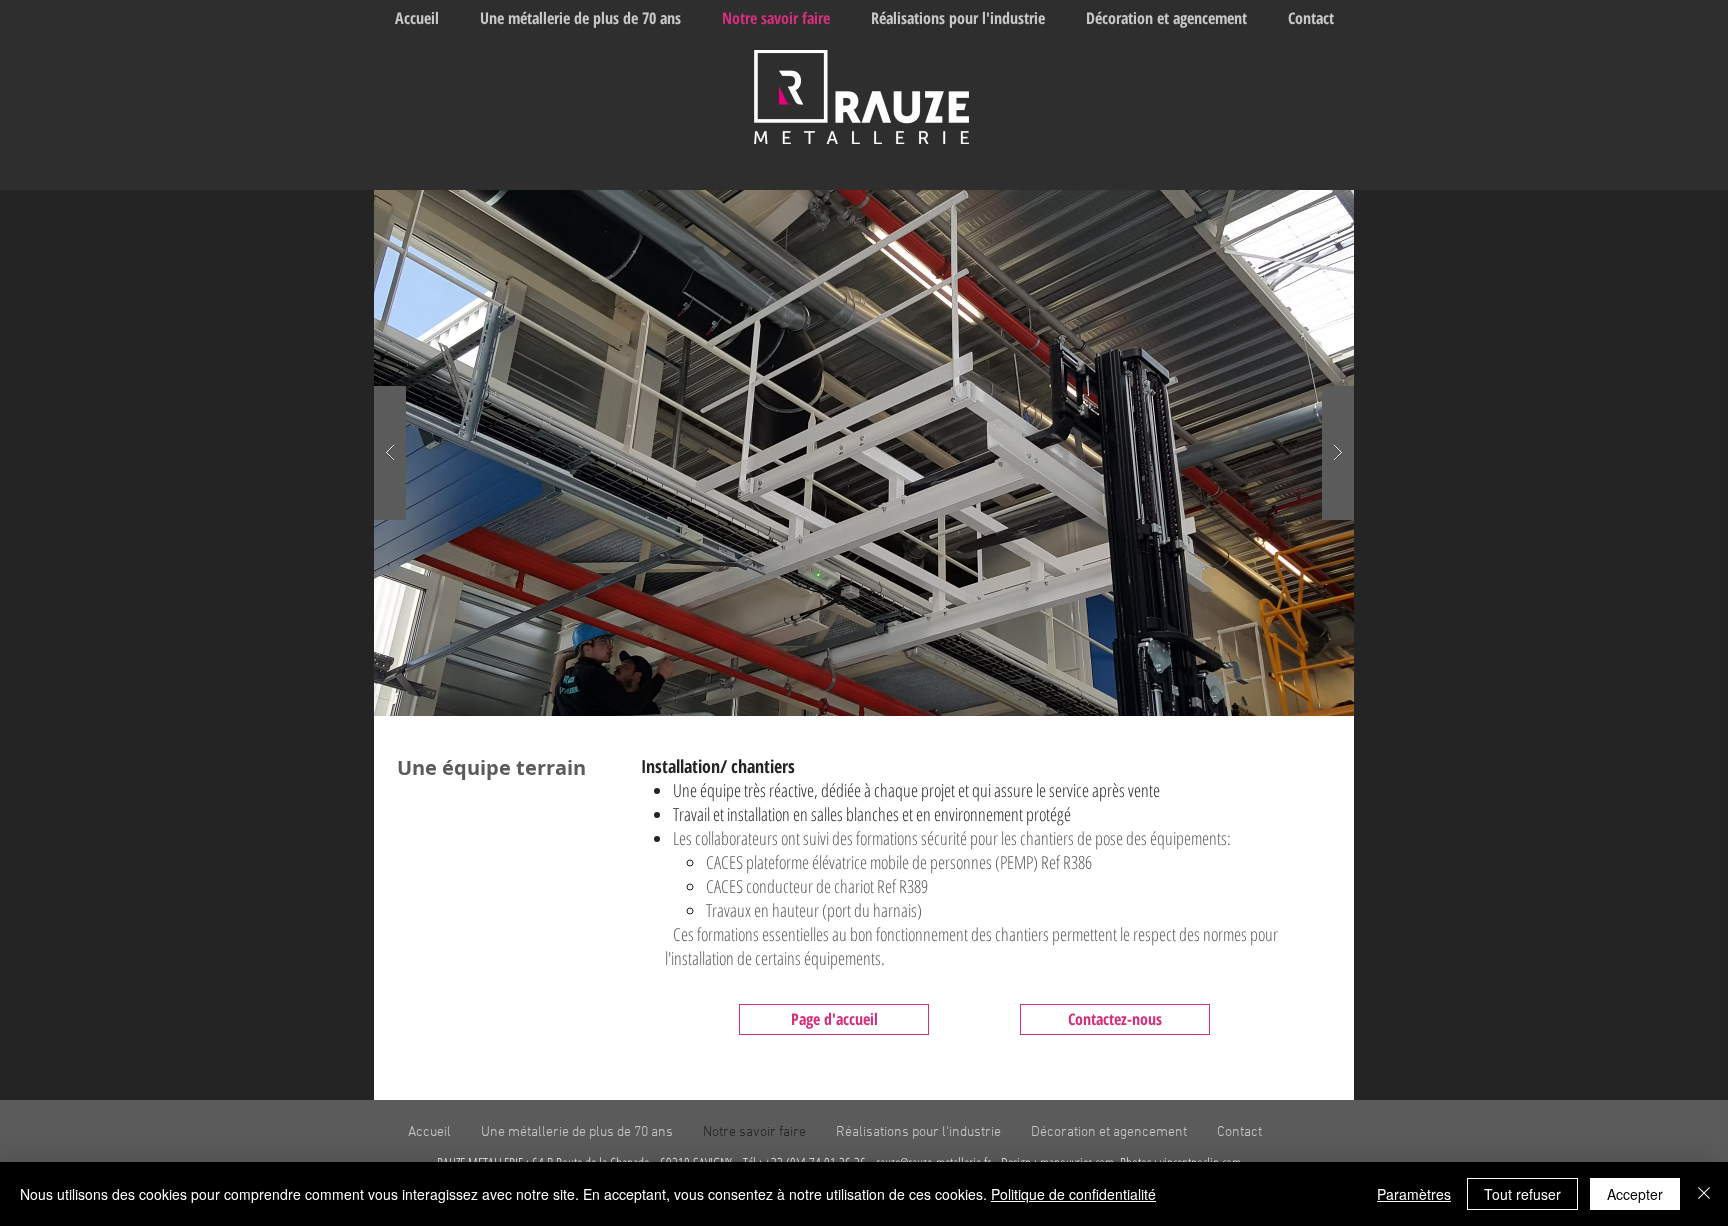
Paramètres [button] (1414, 1194)
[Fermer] (1704, 1194)
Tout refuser (1522, 1194)
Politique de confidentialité (1073, 1194)
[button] (864, 453)
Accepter (1635, 1194)
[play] (1307, 206)
